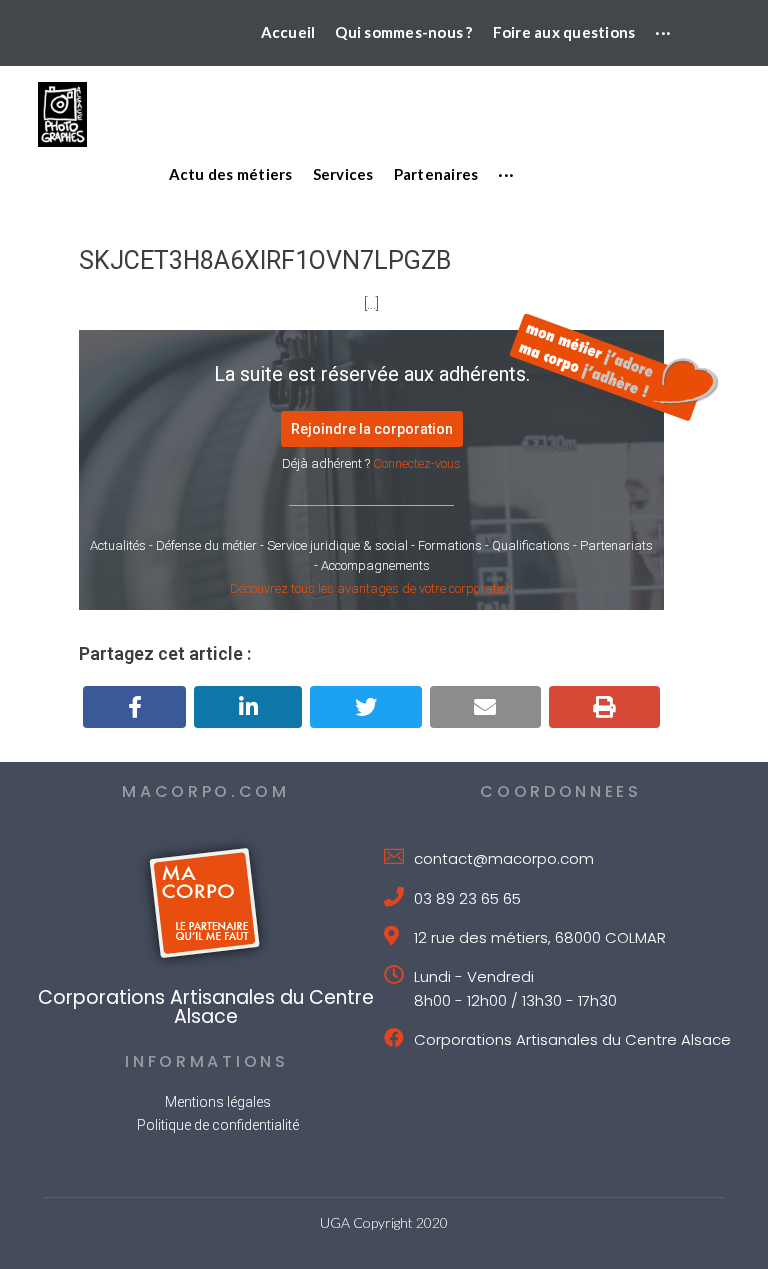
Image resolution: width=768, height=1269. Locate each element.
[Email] (485, 707)
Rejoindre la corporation (372, 429)
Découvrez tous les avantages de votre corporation (371, 588)
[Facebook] (134, 707)
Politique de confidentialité (218, 1125)
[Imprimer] (604, 707)
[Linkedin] (248, 707)
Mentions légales (218, 1102)
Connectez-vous (417, 463)
